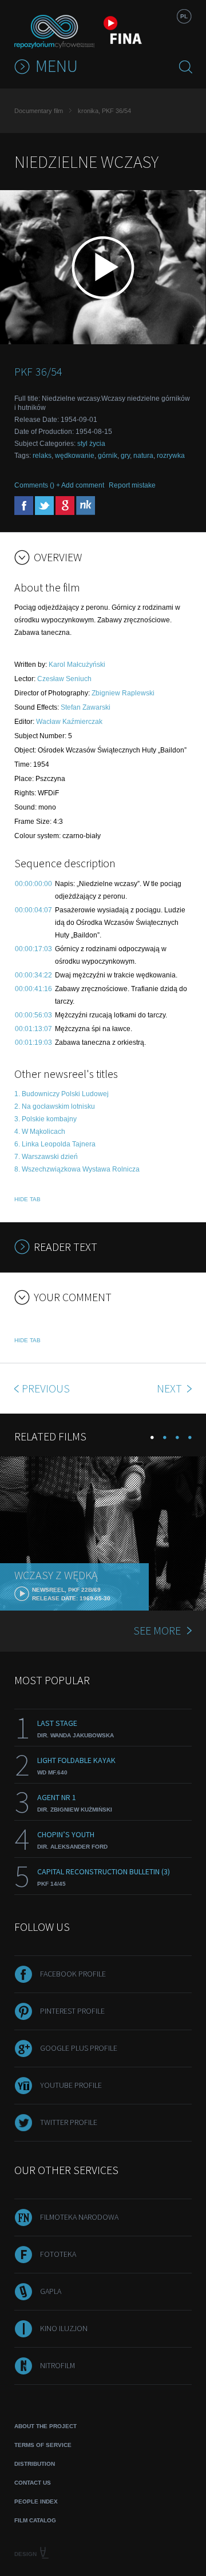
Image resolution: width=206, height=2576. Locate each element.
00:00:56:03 (33, 1015)
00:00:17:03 (33, 949)
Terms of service (43, 2445)
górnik (108, 456)
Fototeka (58, 2254)
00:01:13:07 (33, 1029)
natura (143, 456)
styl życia (91, 444)
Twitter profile (69, 2122)
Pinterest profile (72, 2011)
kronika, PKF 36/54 (104, 111)
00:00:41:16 (33, 989)
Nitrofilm (58, 2365)
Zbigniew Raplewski (123, 693)
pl (184, 16)
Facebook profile (73, 1974)
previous (46, 1388)
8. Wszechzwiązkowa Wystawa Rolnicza (77, 1169)
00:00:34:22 (33, 975)
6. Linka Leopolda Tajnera (55, 1144)
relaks (42, 456)
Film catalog (35, 2520)
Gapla (51, 2291)
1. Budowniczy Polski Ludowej (62, 1094)
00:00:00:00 (33, 884)
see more (157, 1630)
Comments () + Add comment (59, 485)
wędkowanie (75, 456)
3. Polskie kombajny (45, 1119)
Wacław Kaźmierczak (69, 722)
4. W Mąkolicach (40, 1132)
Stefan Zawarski (86, 707)
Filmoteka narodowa (79, 2217)
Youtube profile (71, 2085)
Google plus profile (79, 2048)
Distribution (35, 2464)
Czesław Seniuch (64, 679)
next (171, 1388)
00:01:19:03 (33, 1043)
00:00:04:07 (33, 910)
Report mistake (132, 485)
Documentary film (39, 111)
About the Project (45, 2426)
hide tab (27, 1199)
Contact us (33, 2483)
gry (125, 456)
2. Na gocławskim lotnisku (55, 1106)
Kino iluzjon (64, 2328)
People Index (36, 2501)
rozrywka (171, 456)
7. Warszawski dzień (46, 1157)
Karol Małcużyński (77, 665)
